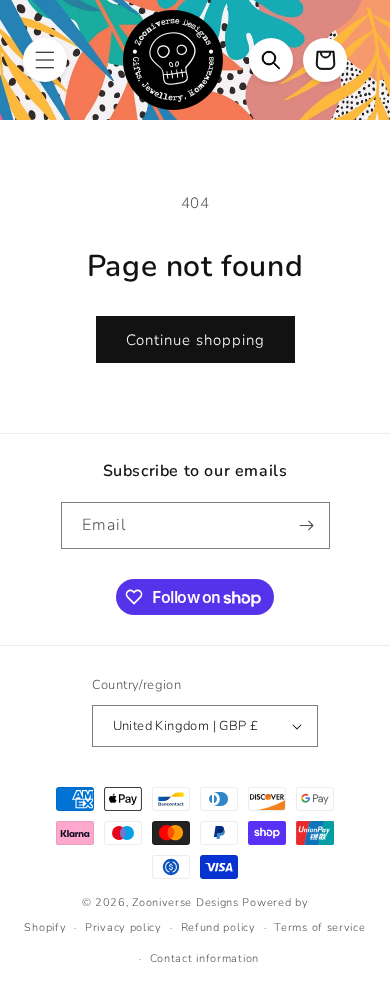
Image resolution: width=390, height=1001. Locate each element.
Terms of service (319, 927)
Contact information (204, 958)
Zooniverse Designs (185, 902)
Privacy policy (123, 927)
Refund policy (218, 927)
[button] (45, 60)
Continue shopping (195, 340)
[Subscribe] (307, 525)
